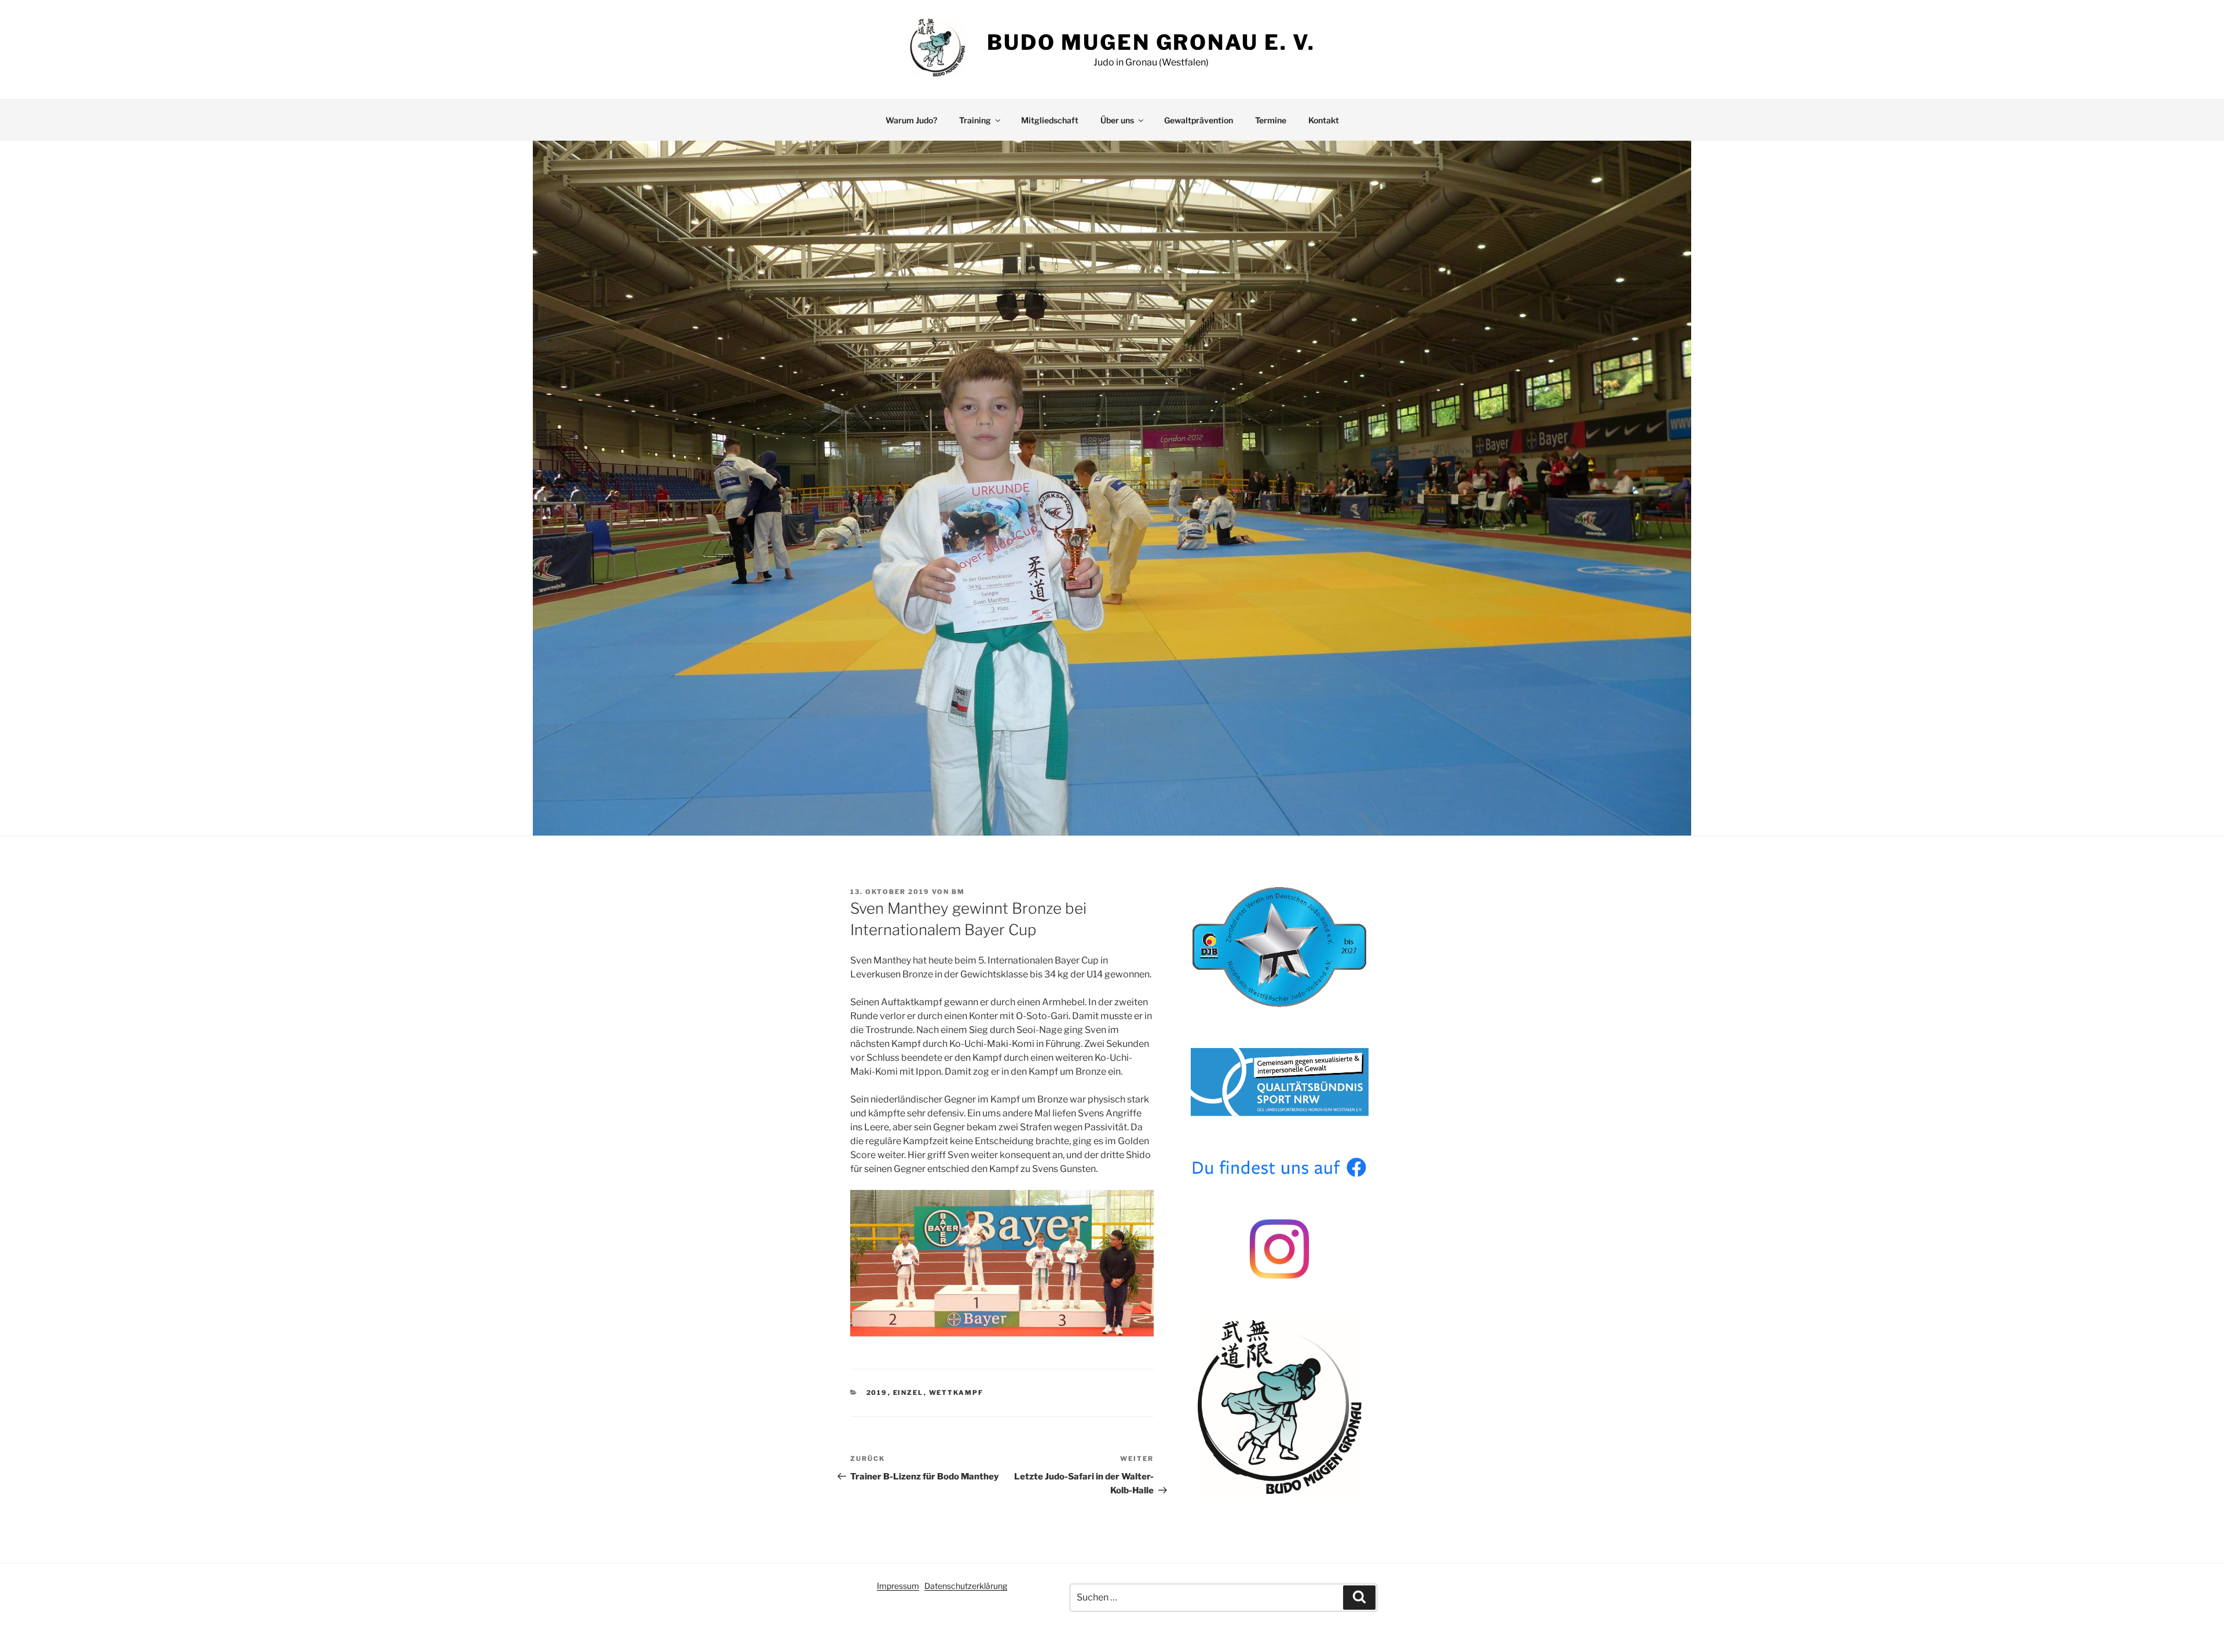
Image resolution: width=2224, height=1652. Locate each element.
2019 (877, 1393)
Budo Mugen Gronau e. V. (1151, 42)
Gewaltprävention (1199, 120)
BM (958, 892)
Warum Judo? (911, 120)
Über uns (1117, 120)
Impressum (898, 1586)
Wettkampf (956, 1393)
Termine (1271, 120)
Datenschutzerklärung (966, 1586)
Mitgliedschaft (1050, 120)
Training (975, 120)
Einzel (908, 1393)
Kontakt (1324, 120)
